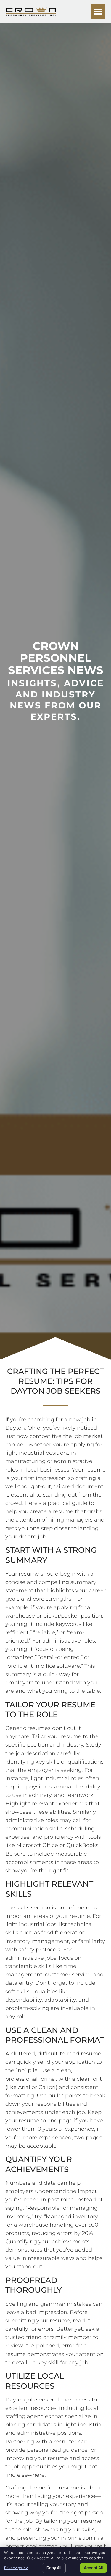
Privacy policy (16, 2568)
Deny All (54, 2568)
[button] (98, 12)
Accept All (93, 2568)
